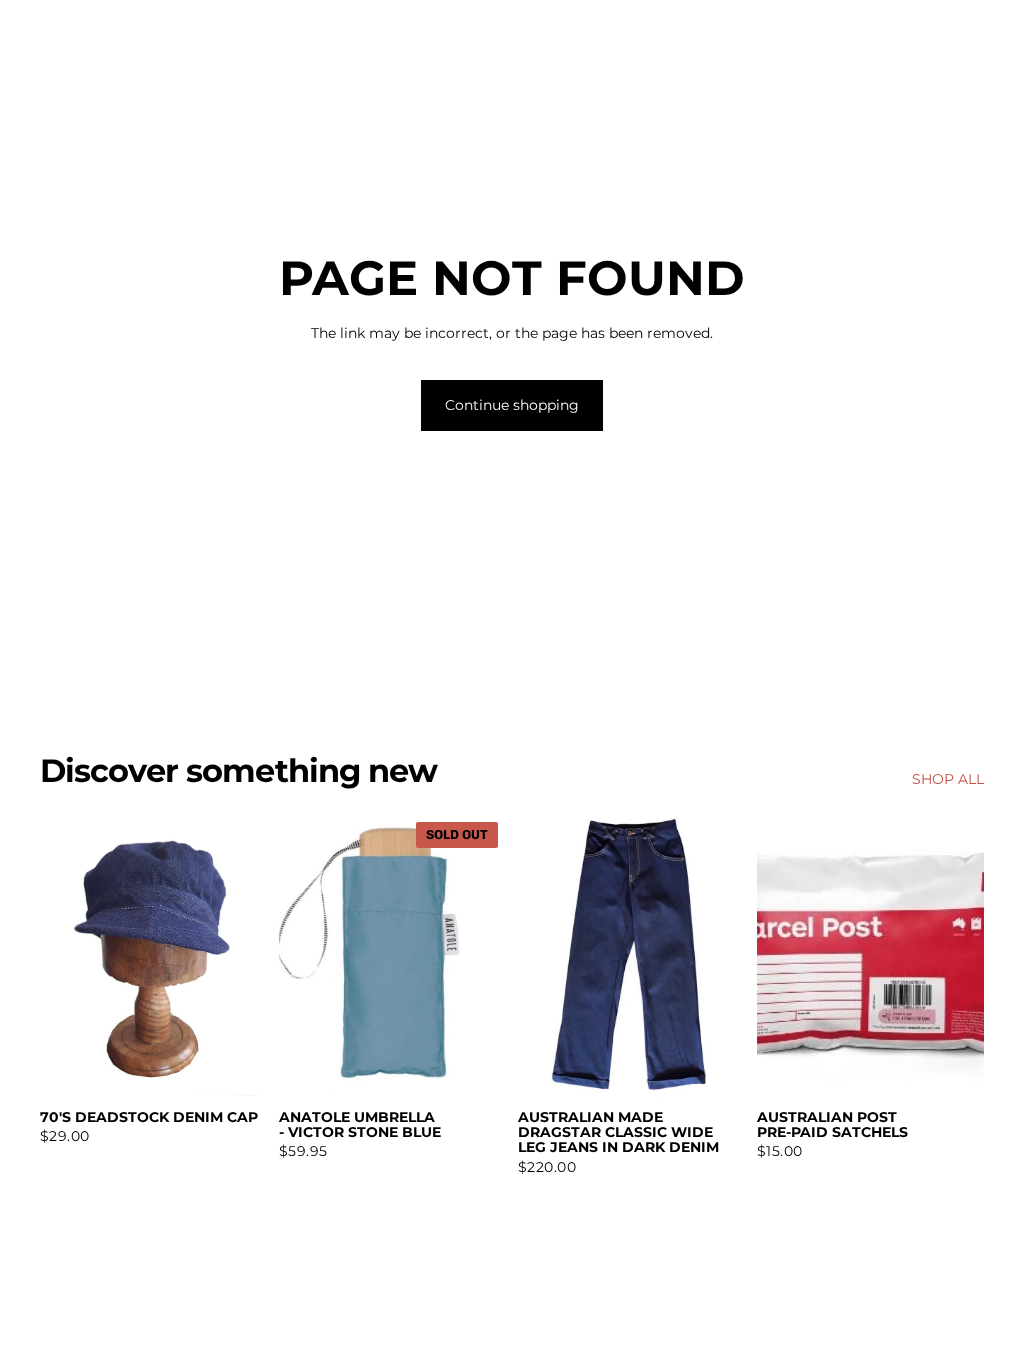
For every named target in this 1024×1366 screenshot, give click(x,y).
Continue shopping (512, 405)
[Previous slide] (540, 956)
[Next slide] (723, 956)
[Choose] (714, 1067)
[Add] (236, 1067)
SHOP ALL (948, 779)
